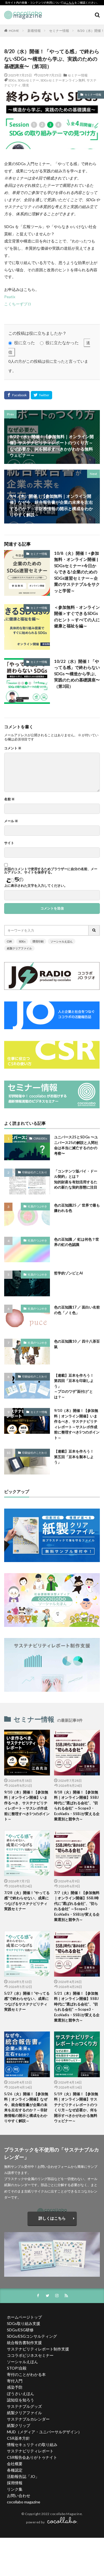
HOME (14, 31)
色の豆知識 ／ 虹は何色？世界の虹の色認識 (77, 1242)
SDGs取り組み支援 (24, 2323)
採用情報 (15, 2483)
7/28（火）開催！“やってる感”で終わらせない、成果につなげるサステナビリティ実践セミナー (27, 1901)
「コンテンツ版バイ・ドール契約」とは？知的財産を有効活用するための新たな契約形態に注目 (76, 1179)
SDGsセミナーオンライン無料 (63, 80)
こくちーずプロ (18, 304)
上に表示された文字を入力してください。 (36, 886)
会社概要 (15, 2464)
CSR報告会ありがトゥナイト (32, 2457)
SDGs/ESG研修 (20, 2330)
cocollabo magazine (24, 2502)
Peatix (10, 297)
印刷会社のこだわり (35, 1172)
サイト (9, 843)
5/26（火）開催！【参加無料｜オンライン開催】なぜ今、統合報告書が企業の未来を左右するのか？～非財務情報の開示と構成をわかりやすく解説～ (26, 2107)
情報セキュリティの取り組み (32, 2445)
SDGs (12, 80)
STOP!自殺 (17, 2368)
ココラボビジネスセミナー (30, 2355)
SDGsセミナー (28, 80)
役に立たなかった (62, 343)
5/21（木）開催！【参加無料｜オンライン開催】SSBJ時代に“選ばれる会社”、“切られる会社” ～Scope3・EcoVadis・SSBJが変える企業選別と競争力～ (77, 2007)
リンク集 (15, 2489)
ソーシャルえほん (62, 941)
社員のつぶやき (37, 1206)
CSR (9, 941)
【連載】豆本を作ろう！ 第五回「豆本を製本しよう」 (76, 1457)
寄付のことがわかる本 (26, 2374)
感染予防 (15, 2387)
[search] (94, 930)
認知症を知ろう (21, 2400)
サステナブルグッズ (24, 2406)
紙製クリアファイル (19, 948)
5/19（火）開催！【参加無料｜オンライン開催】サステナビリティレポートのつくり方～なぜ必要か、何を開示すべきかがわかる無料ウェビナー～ (76, 2107)
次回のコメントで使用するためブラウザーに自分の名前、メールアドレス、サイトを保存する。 (51, 871)
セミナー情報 (59, 31)
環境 (26, 85)
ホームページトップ (24, 2317)
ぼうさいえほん (21, 2394)
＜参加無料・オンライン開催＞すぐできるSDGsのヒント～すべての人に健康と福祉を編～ (77, 617)
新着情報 (34, 31)
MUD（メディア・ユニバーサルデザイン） (44, 2432)
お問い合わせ (19, 2495)
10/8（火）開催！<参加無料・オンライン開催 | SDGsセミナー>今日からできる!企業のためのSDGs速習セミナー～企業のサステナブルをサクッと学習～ (77, 572)
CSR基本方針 (18, 2438)
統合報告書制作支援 (24, 2343)
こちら (70, 3)
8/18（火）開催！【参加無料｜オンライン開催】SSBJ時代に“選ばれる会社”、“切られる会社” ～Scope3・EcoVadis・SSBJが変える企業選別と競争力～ (77, 1806)
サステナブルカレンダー (28, 2419)
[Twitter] (41, 395)
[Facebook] (17, 395)
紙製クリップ (19, 2425)
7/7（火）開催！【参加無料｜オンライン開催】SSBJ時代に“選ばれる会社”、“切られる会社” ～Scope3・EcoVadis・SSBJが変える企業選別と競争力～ (77, 1906)
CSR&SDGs (40, 1138)
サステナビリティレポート (30, 2451)
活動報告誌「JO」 (23, 2476)
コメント (13, 748)
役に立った (25, 343)
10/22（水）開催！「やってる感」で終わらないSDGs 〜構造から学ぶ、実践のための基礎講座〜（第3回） (77, 674)
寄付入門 (15, 2381)
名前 (9, 799)
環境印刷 (38, 941)
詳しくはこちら (52, 2218)
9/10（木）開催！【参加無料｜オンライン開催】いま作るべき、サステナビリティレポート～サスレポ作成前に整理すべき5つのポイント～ (77, 1424)
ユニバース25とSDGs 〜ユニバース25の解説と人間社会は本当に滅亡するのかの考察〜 (76, 1145)
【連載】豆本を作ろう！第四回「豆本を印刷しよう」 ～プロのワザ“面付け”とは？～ (74, 1386)
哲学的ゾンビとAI (69, 1273)
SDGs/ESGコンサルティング (32, 2336)
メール (11, 821)
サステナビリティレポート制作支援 (38, 2349)
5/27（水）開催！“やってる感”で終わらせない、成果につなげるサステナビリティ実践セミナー (27, 2001)
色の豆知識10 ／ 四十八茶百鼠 (77, 1344)
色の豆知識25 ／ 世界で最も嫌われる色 (77, 1208)
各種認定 (15, 2470)
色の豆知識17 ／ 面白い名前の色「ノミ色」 (77, 1310)
